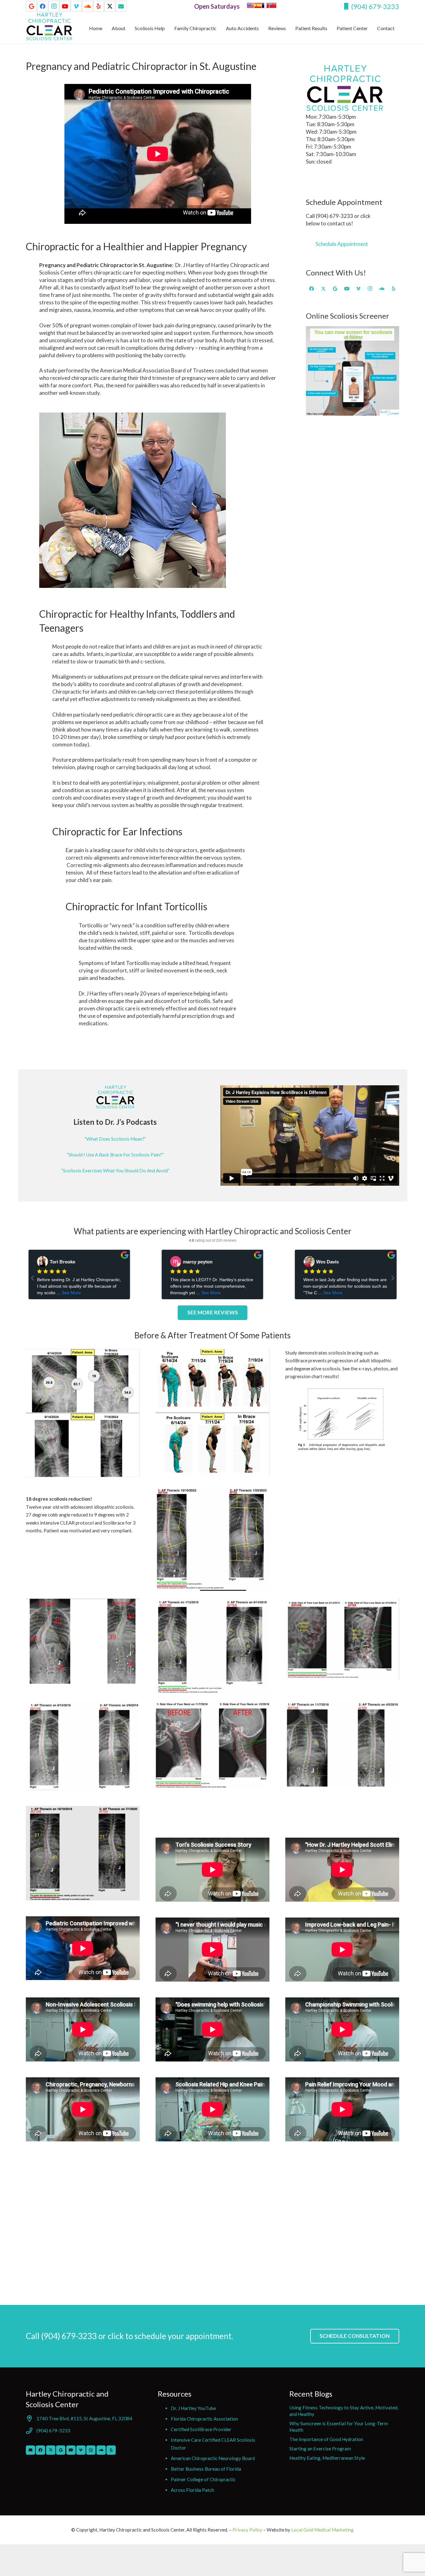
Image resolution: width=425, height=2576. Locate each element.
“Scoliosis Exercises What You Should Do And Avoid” (115, 1170)
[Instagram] (54, 6)
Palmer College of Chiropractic (203, 2479)
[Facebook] (43, 6)
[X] (110, 6)
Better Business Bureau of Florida (206, 2469)
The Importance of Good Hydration (326, 2439)
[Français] (265, 7)
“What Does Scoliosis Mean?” (115, 1139)
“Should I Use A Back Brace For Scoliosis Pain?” (115, 1155)
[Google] (31, 6)
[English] (250, 7)
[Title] (121, 6)
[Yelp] (99, 6)
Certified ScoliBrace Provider (201, 2429)
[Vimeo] (76, 6)
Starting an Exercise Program (320, 2449)
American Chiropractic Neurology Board (213, 2458)
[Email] (30, 2450)
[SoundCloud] (87, 6)
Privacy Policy (248, 2530)
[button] (399, 28)
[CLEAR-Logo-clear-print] (49, 26)
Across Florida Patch (192, 2490)
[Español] (258, 7)
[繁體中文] (273, 7)
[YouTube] (65, 6)
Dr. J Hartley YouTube (193, 2408)
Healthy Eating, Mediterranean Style (327, 2458)
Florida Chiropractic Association (204, 2419)
